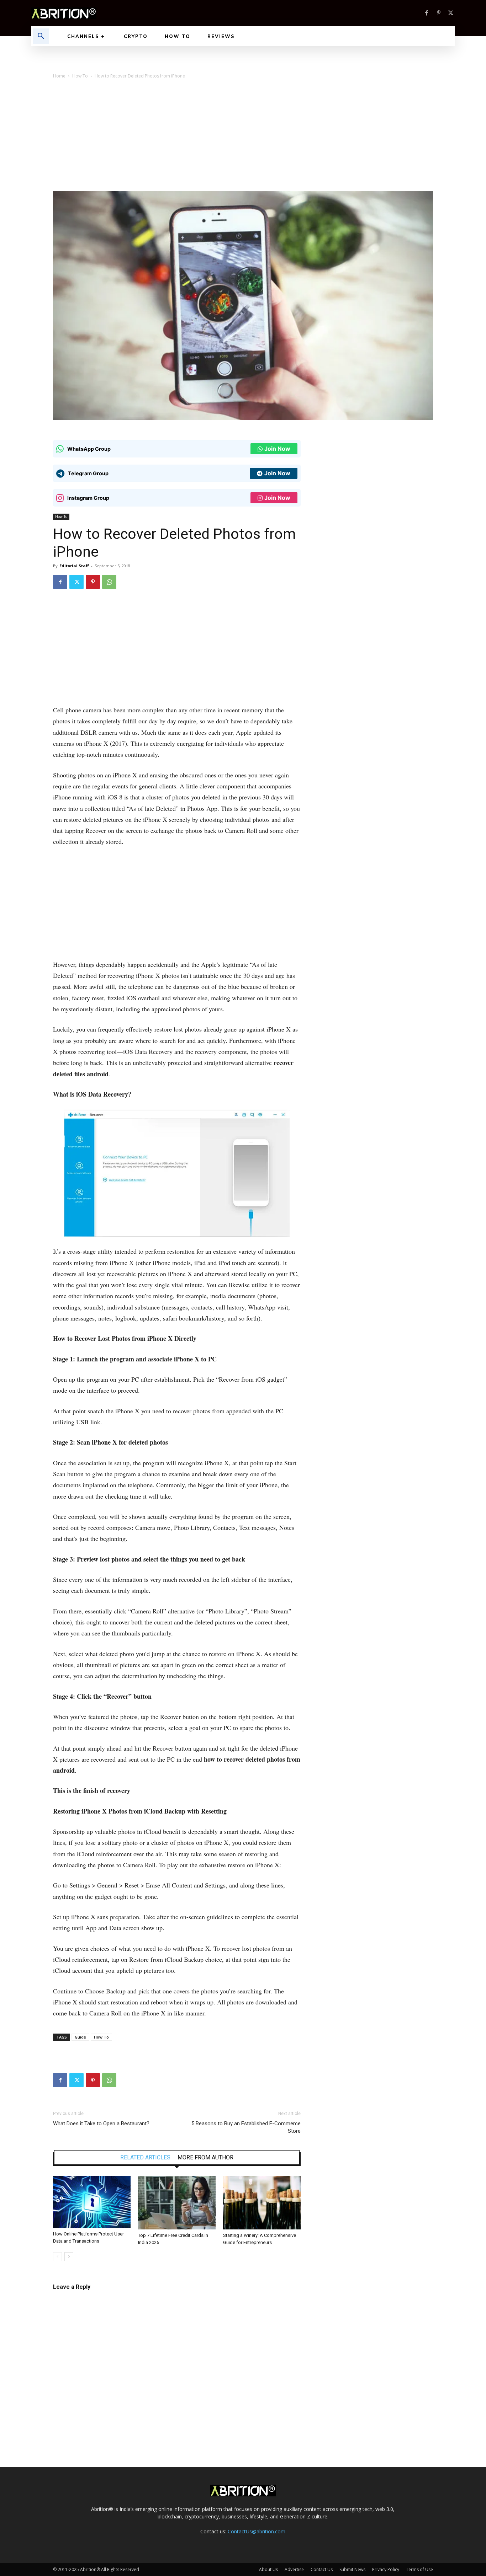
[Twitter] (451, 13)
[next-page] (69, 2257)
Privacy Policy (386, 2569)
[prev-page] (57, 2257)
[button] (41, 36)
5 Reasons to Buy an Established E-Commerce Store (246, 2127)
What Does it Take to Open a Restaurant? (101, 2124)
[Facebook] (427, 13)
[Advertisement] (243, 138)
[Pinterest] (439, 13)
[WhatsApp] (109, 582)
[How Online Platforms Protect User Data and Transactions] (92, 2202)
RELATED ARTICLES (145, 2158)
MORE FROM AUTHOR (205, 2158)
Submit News (352, 2569)
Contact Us (322, 2569)
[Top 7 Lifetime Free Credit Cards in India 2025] (177, 2203)
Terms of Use (419, 2569)
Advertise (294, 2569)
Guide (80, 2037)
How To (80, 76)
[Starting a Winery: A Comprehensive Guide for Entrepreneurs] (262, 2203)
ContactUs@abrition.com (257, 2531)
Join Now (277, 449)
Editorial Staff (74, 566)
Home (59, 76)
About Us (268, 2569)
